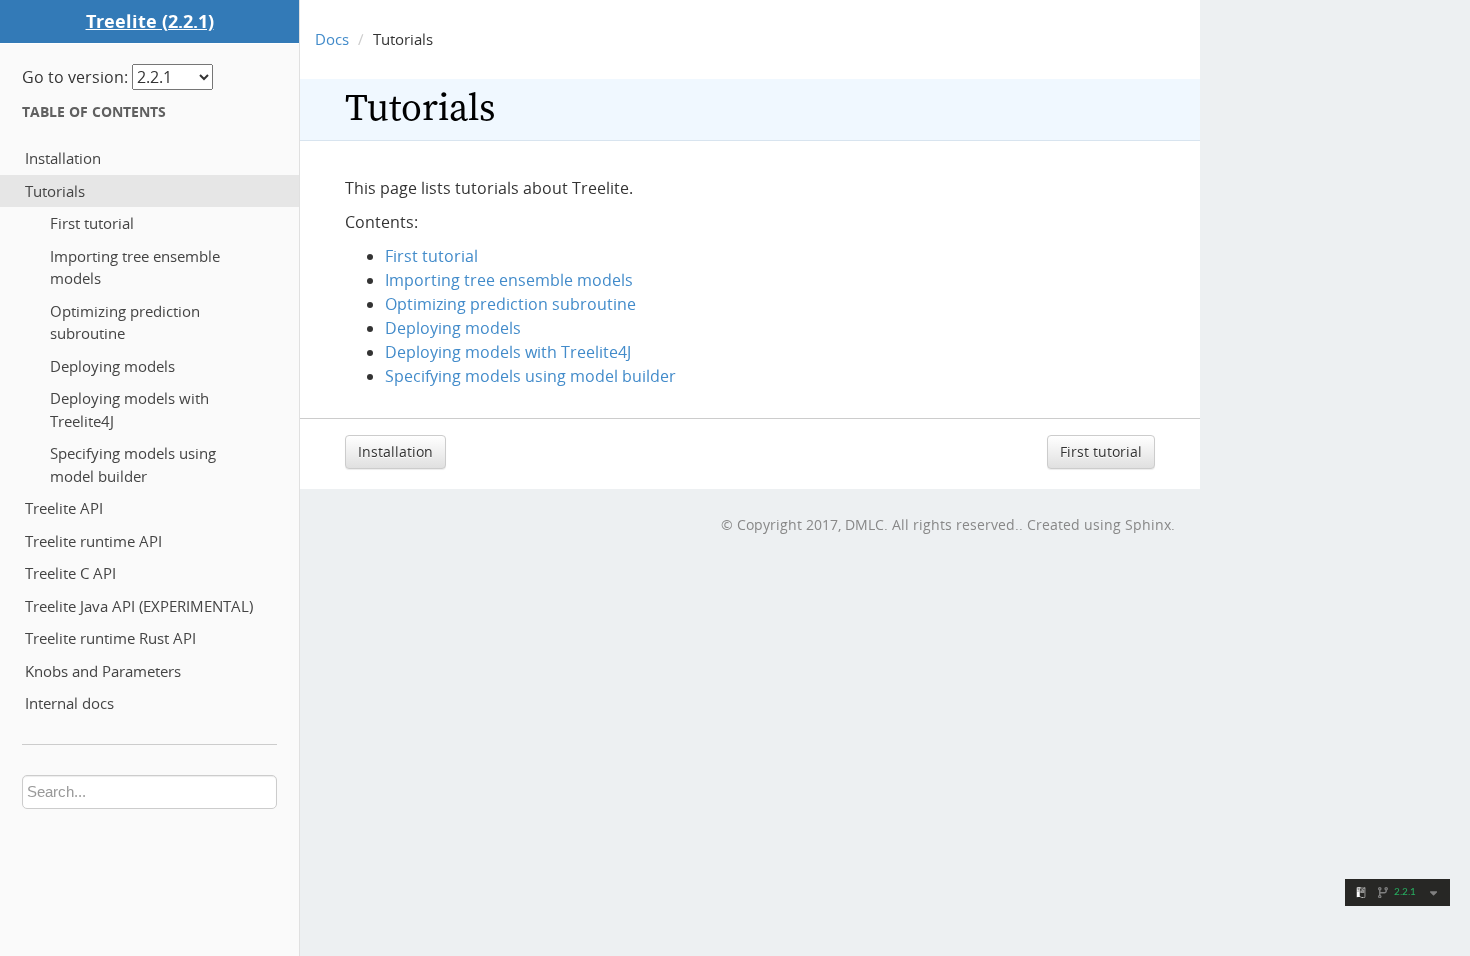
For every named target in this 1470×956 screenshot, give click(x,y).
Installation (63, 158)
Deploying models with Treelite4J (129, 409)
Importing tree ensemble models (135, 267)
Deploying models (112, 366)
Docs (332, 39)
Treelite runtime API (93, 541)
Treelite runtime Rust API (110, 638)
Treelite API (64, 508)
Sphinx (1148, 524)
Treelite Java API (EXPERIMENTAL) (139, 606)
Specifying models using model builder (133, 464)
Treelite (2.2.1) (150, 21)
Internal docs (69, 703)
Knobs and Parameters (103, 671)
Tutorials (55, 191)
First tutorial (92, 223)
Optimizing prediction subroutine (125, 322)
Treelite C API (70, 573)
